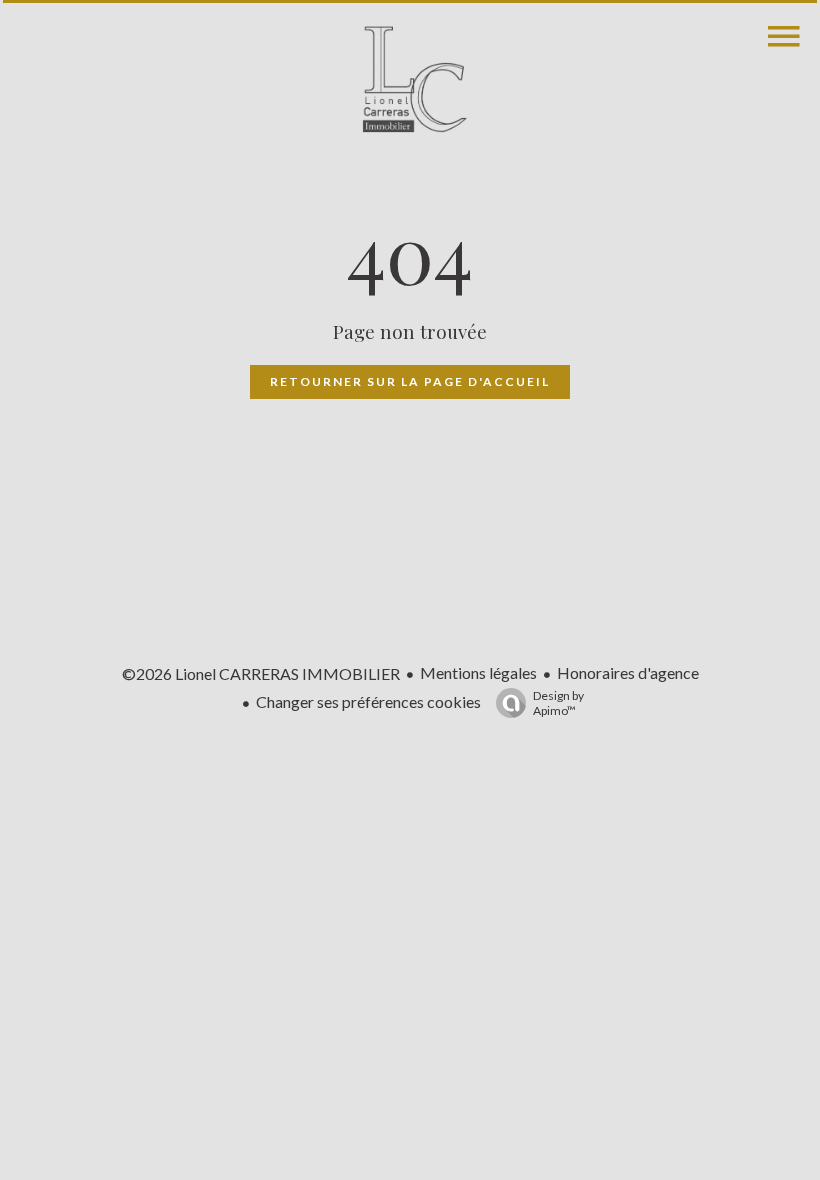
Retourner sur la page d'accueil (410, 381)
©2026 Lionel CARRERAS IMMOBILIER (261, 673)
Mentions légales (478, 672)
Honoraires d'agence (628, 672)
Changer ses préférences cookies (368, 701)
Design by (558, 703)
